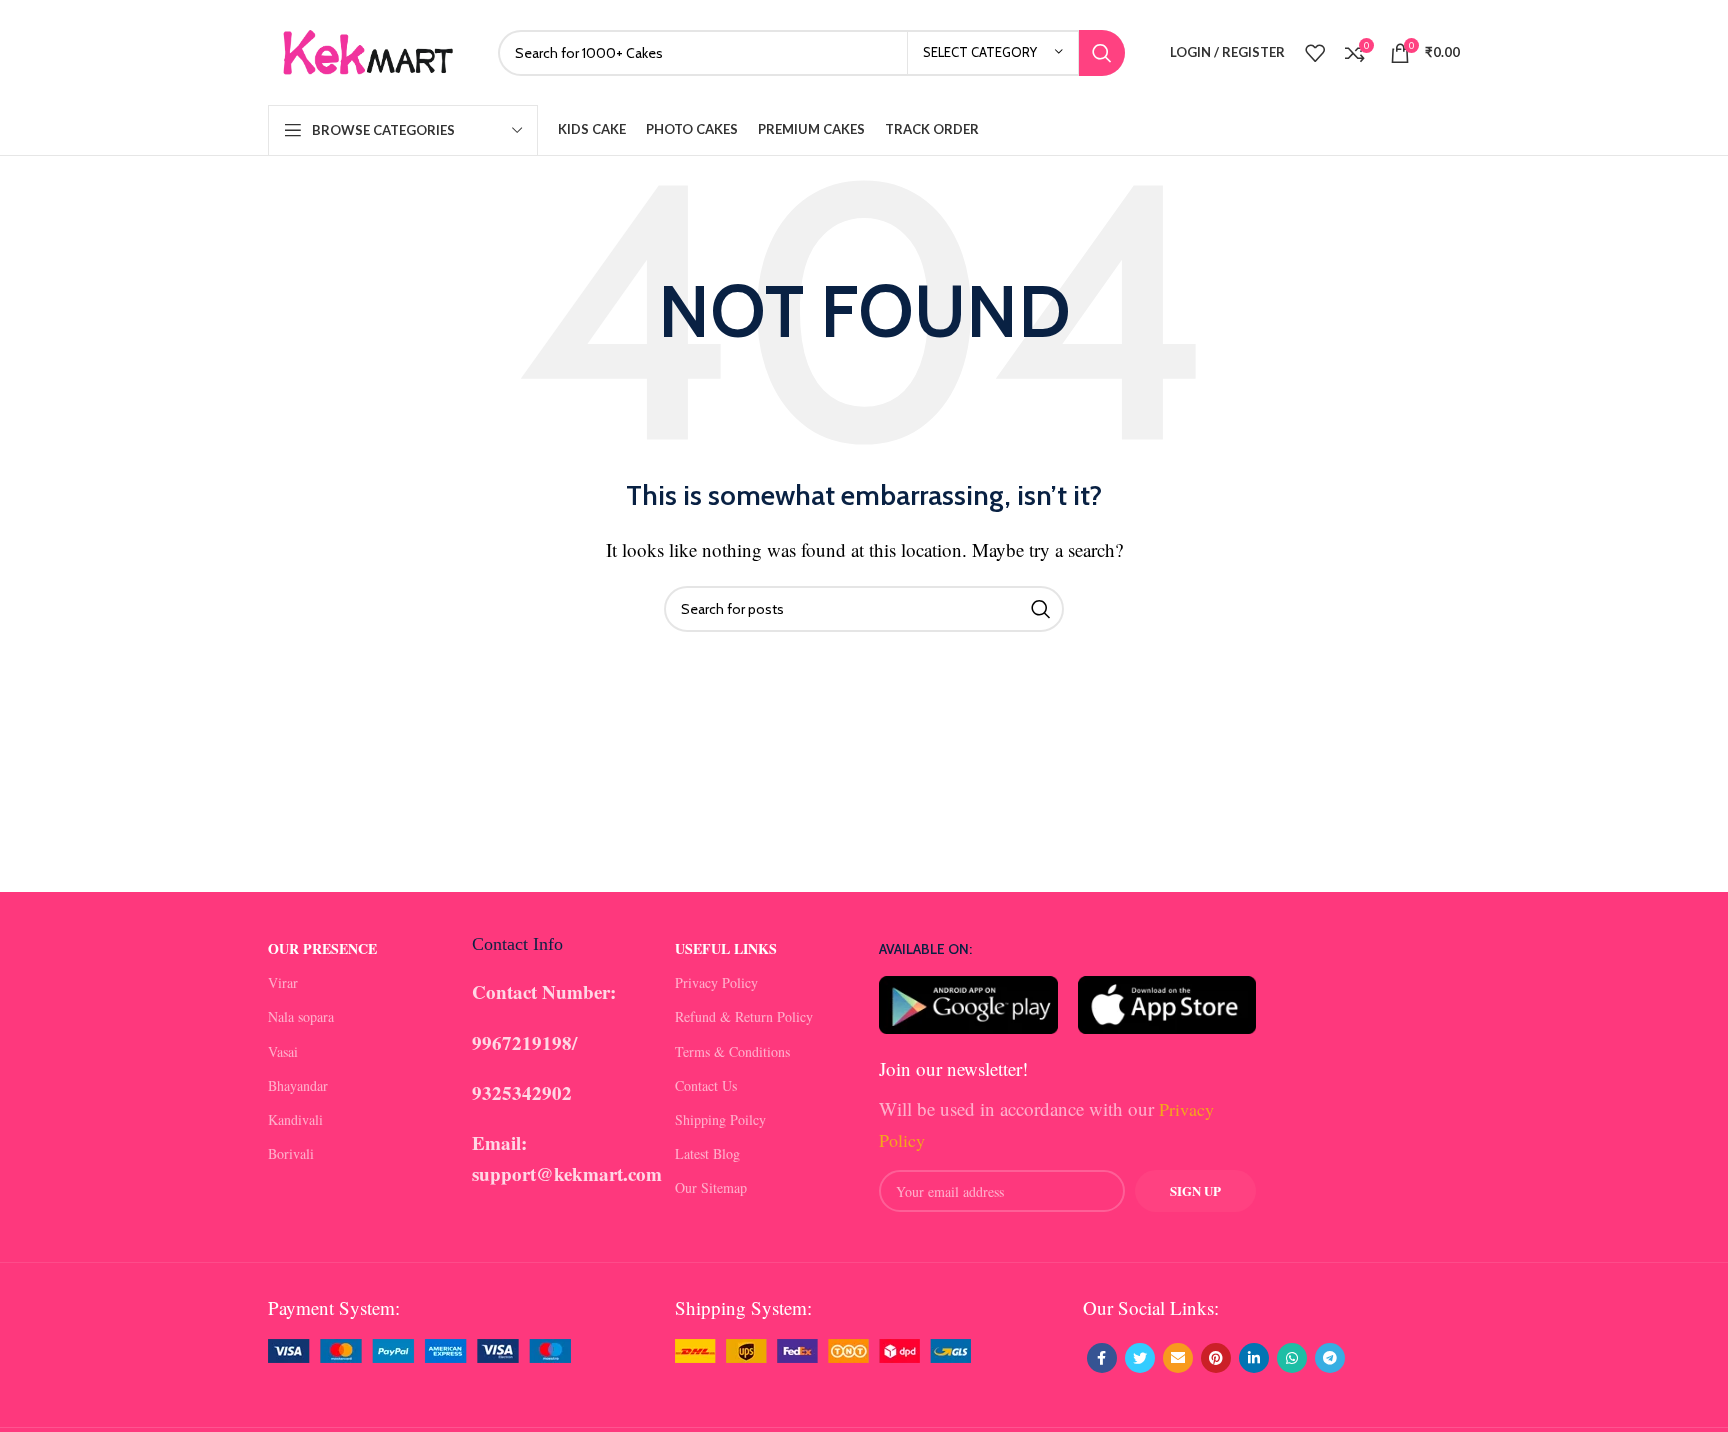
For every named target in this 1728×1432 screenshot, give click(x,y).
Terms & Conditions (732, 1051)
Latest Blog (707, 1153)
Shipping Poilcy (720, 1119)
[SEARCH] (1102, 53)
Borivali (291, 1153)
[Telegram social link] (1330, 1358)
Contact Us (706, 1085)
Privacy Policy (716, 982)
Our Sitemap (711, 1187)
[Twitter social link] (1140, 1358)
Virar (283, 982)
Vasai (283, 1051)
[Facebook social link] (1102, 1358)
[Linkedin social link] (1254, 1358)
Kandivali (295, 1119)
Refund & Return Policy (744, 1016)
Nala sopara (301, 1016)
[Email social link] (1178, 1358)
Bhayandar (298, 1085)
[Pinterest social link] (1216, 1358)
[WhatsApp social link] (1292, 1358)
